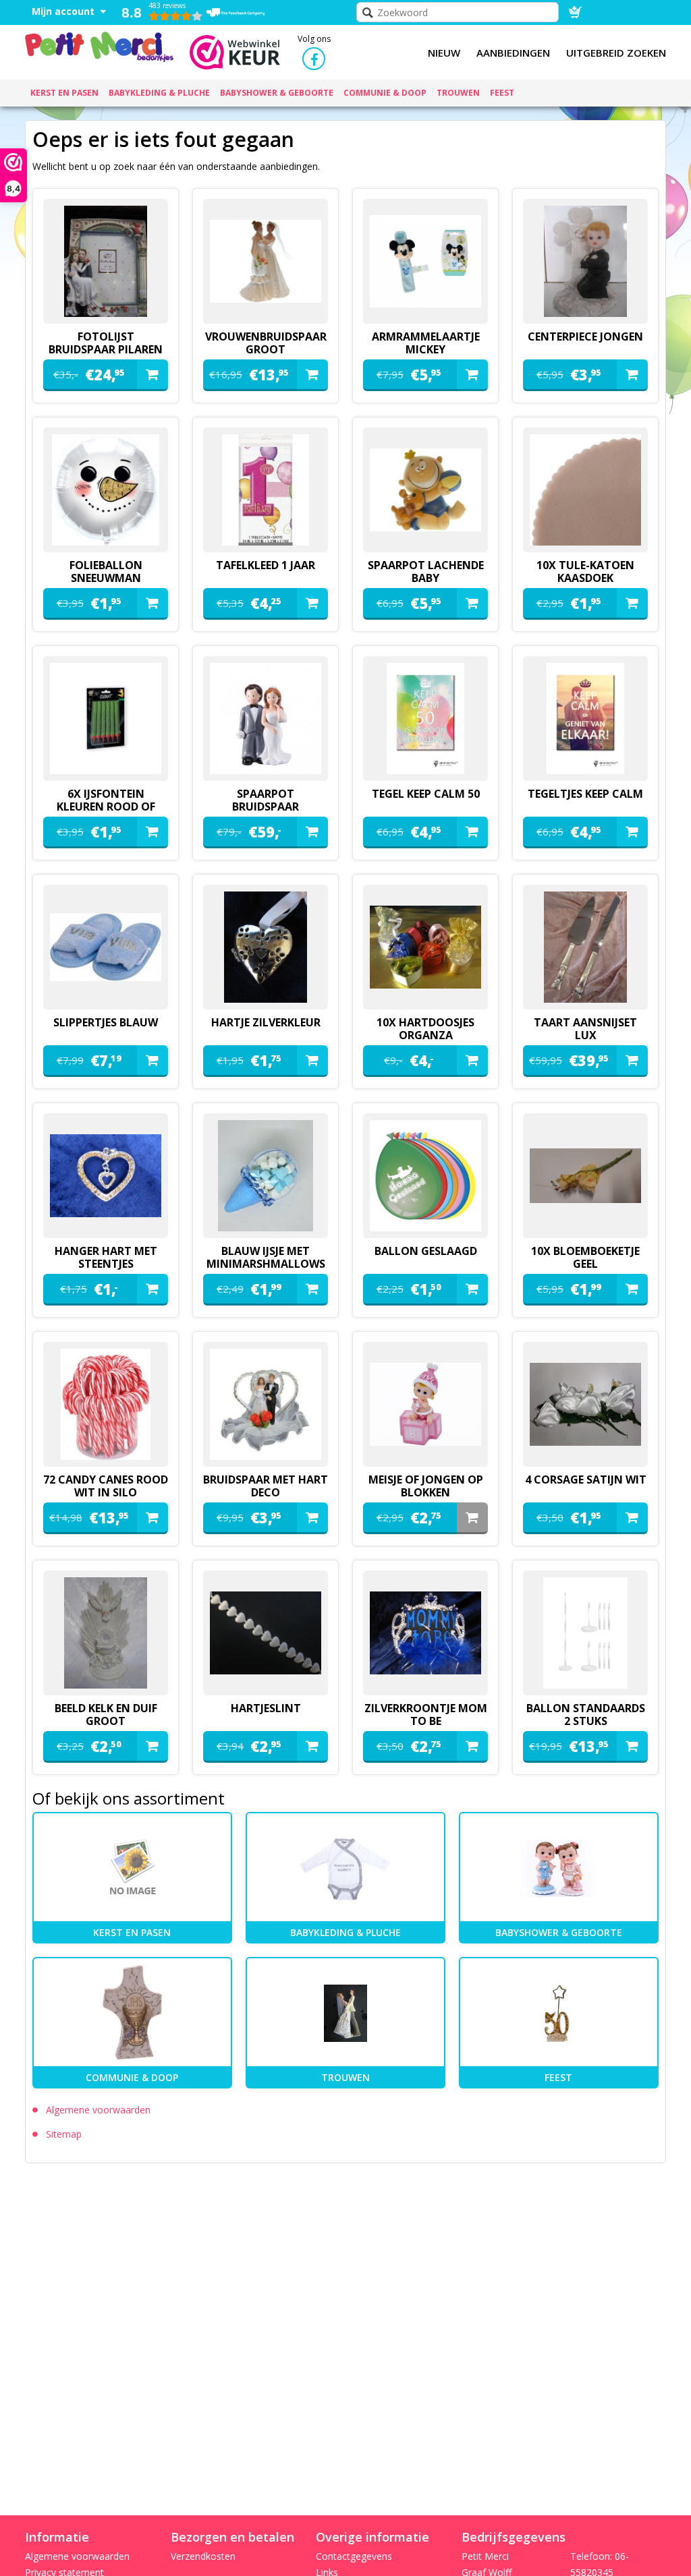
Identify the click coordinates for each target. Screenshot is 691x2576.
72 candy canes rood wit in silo (106, 1486)
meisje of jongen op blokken (426, 1486)
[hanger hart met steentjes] (106, 1176)
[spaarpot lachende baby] (425, 490)
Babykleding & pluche (345, 1932)
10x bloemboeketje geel (585, 1257)
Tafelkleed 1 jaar (266, 565)
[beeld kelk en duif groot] (106, 1633)
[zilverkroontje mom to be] (425, 1633)
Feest (558, 2077)
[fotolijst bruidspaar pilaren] (106, 261)
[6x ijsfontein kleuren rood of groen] (106, 719)
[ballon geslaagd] (425, 1176)
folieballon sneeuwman (106, 572)
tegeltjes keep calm (585, 794)
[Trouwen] (345, 2013)
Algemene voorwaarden (98, 2110)
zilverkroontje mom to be (426, 1715)
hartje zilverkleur (266, 1022)
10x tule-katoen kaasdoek (585, 572)
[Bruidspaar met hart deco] (266, 1404)
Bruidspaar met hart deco (266, 1486)
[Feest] (559, 2013)
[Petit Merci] (99, 45)
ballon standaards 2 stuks (586, 1715)
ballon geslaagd (426, 1251)
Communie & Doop (132, 2077)
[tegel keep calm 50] (425, 719)
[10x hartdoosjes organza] (425, 947)
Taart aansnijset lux (585, 1029)
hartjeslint (266, 1708)
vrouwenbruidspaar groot (266, 343)
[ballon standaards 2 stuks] (585, 1633)
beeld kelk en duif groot (106, 1715)
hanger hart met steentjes (106, 1257)
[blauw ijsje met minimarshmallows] (266, 1176)
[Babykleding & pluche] (345, 1868)
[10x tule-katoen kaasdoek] (585, 490)
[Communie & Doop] (132, 2013)
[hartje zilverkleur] (266, 947)
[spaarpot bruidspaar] (266, 719)
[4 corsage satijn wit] (585, 1404)
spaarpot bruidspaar (266, 800)
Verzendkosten (203, 2556)
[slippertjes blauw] (106, 947)
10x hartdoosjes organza (425, 1029)
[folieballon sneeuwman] (106, 490)
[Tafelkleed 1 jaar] (266, 490)
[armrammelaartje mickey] (425, 261)
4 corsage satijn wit (586, 1480)
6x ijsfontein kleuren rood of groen (106, 807)
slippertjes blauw (106, 1022)
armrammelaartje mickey (426, 343)
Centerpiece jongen (585, 336)
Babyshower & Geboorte (559, 1932)
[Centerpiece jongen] (585, 261)
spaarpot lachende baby (426, 572)
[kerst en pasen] (132, 1868)
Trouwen (345, 2077)
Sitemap (64, 2134)
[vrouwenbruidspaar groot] (266, 261)
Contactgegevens (354, 2556)
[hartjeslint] (266, 1633)
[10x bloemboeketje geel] (585, 1176)
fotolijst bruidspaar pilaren (106, 343)
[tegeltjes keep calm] (585, 719)
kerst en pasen (132, 1932)
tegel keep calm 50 (426, 794)
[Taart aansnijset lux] (585, 947)
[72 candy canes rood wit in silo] (106, 1404)
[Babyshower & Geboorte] (559, 1868)
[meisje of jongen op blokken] (425, 1404)
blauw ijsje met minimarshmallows (266, 1257)
